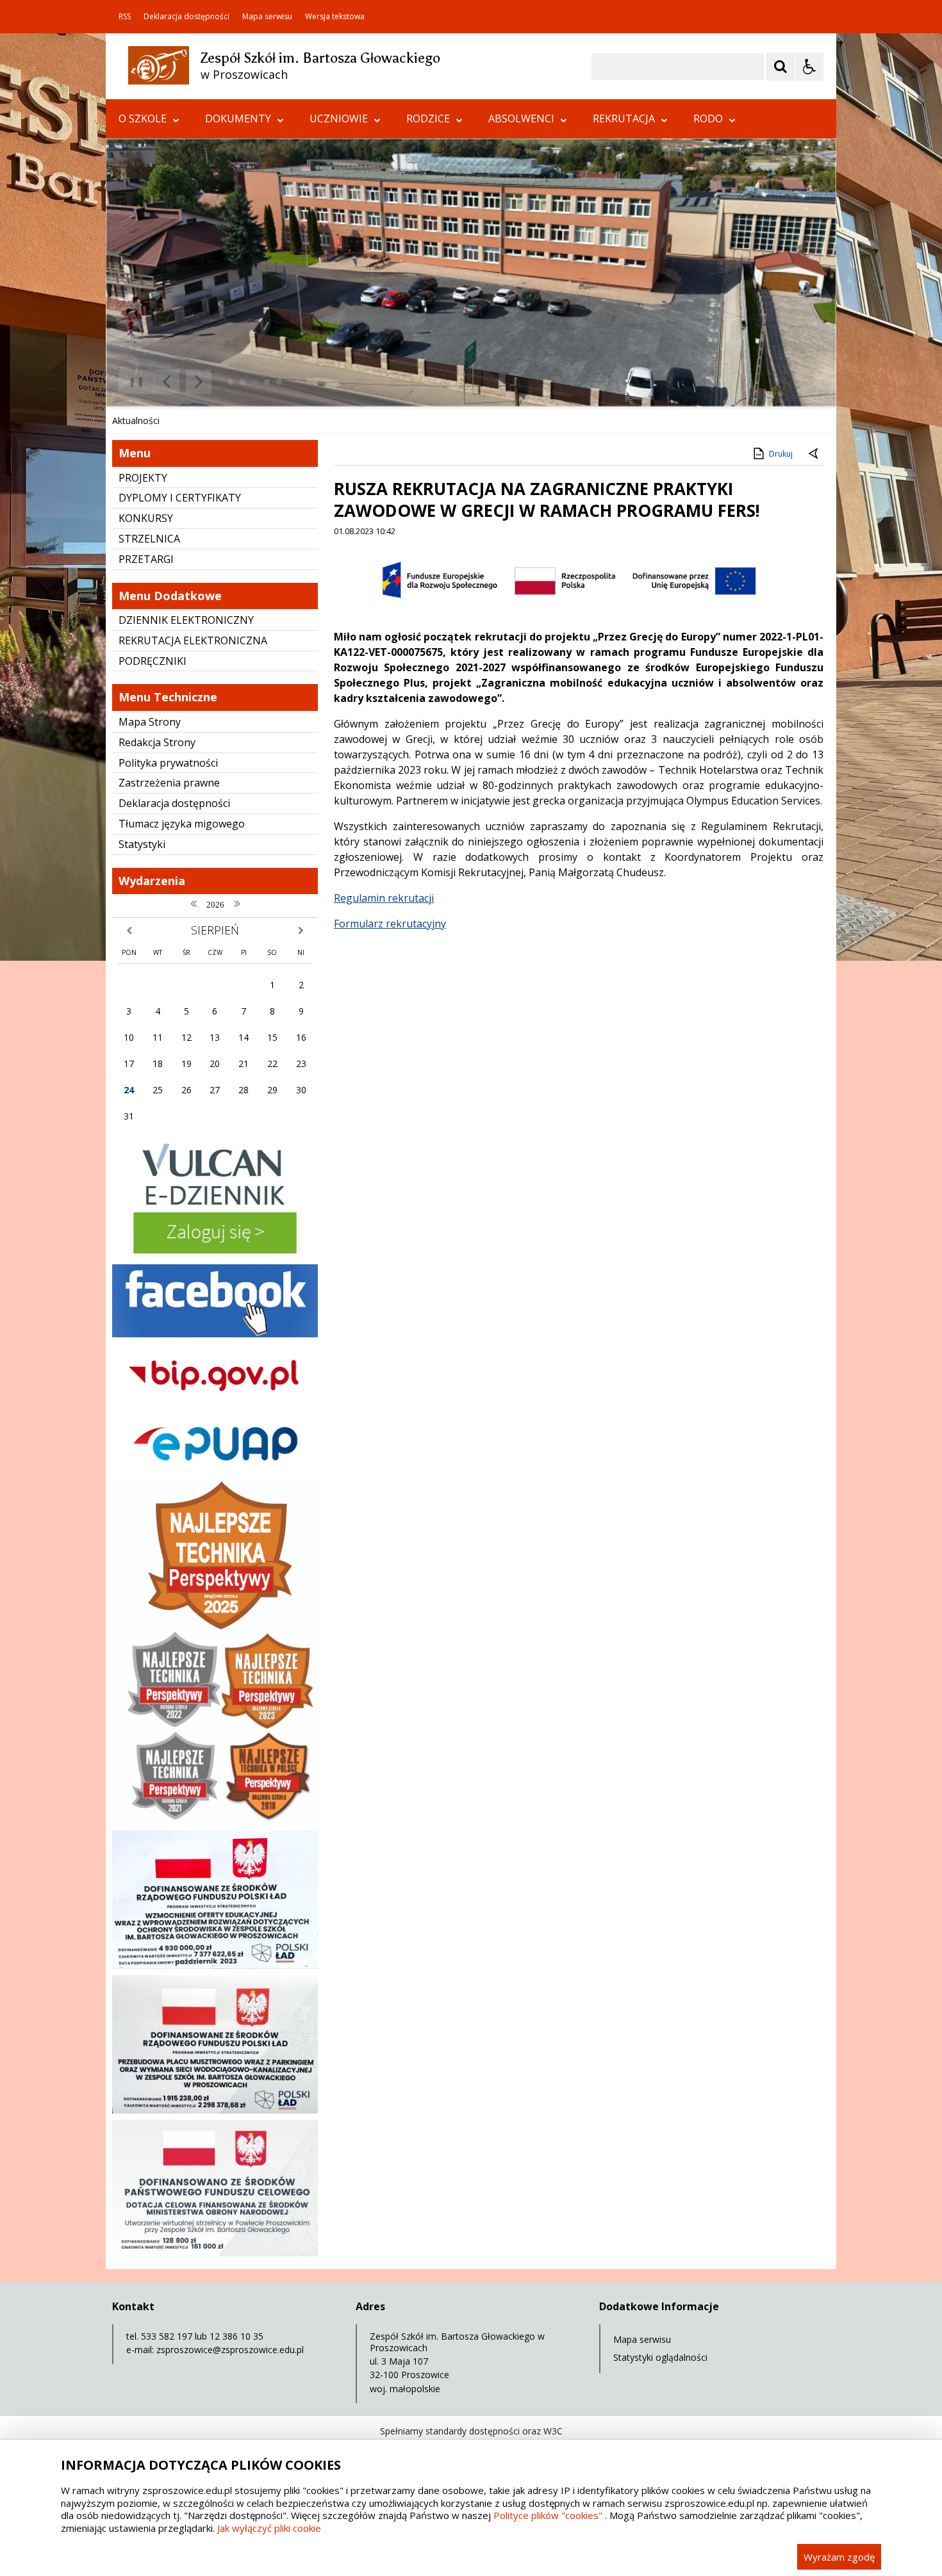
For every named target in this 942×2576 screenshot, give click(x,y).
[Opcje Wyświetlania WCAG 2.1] (809, 67)
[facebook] (215, 1334)
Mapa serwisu (267, 17)
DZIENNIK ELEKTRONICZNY (186, 620)
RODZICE (428, 118)
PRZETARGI (146, 559)
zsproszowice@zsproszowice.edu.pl (230, 2350)
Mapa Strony (150, 722)
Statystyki (142, 844)
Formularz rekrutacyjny (390, 924)
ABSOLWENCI (521, 118)
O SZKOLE (143, 118)
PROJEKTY (143, 478)
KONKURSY (146, 518)
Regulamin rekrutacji (384, 898)
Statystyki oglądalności (660, 2357)
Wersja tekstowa (335, 17)
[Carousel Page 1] (230, 382)
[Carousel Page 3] (255, 382)
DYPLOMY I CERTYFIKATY (180, 498)
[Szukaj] (781, 67)
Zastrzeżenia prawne (169, 783)
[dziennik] (215, 1254)
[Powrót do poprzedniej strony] (814, 454)
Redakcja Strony (157, 742)
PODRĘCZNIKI (153, 661)
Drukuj (781, 454)
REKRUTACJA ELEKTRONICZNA (193, 640)
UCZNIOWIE (339, 118)
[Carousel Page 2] (243, 382)
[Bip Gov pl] (215, 1402)
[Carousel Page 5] (279, 382)
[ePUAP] (215, 1471)
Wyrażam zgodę (839, 2557)
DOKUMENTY (238, 118)
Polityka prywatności (168, 763)
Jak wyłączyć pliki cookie (269, 2528)
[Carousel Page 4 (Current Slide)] (267, 382)
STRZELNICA (149, 539)
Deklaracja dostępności (186, 17)
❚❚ (132, 381)
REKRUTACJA (624, 118)
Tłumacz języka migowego (182, 824)
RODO (708, 118)
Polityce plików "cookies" (548, 2515)
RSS (125, 17)
